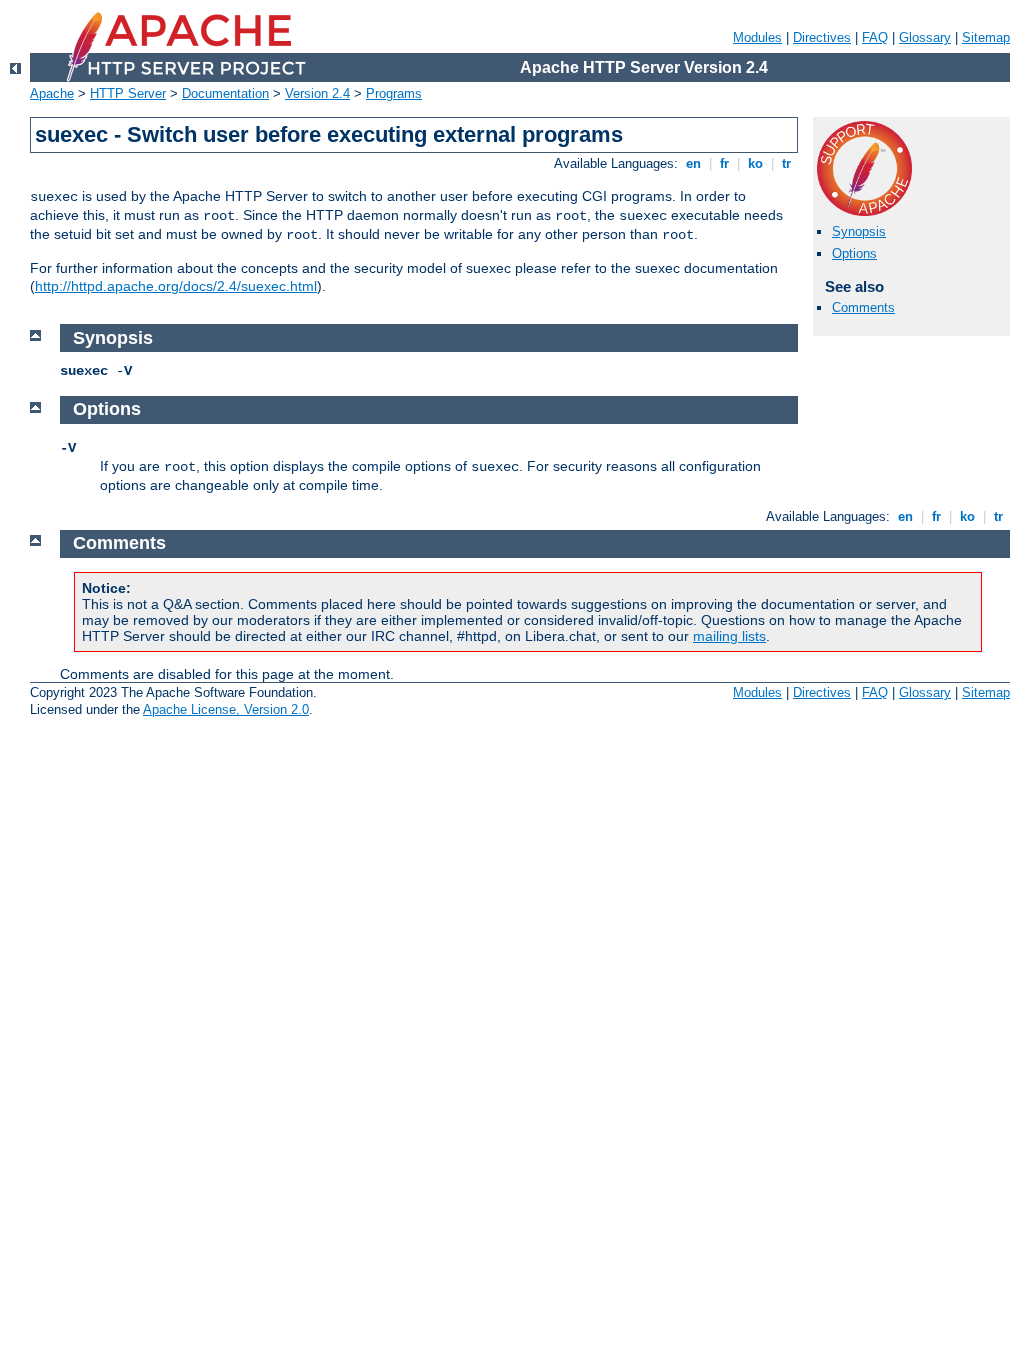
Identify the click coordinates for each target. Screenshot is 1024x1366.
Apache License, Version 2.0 (226, 709)
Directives (822, 37)
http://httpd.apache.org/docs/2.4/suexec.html (176, 286)
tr (786, 163)
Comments (863, 307)
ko (755, 163)
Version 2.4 (317, 93)
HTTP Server (128, 93)
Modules (757, 37)
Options (854, 253)
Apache (52, 93)
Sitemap (986, 37)
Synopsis (859, 231)
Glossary (925, 37)
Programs (394, 93)
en (693, 163)
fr (724, 163)
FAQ (875, 37)
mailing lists (729, 636)
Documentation (225, 93)
